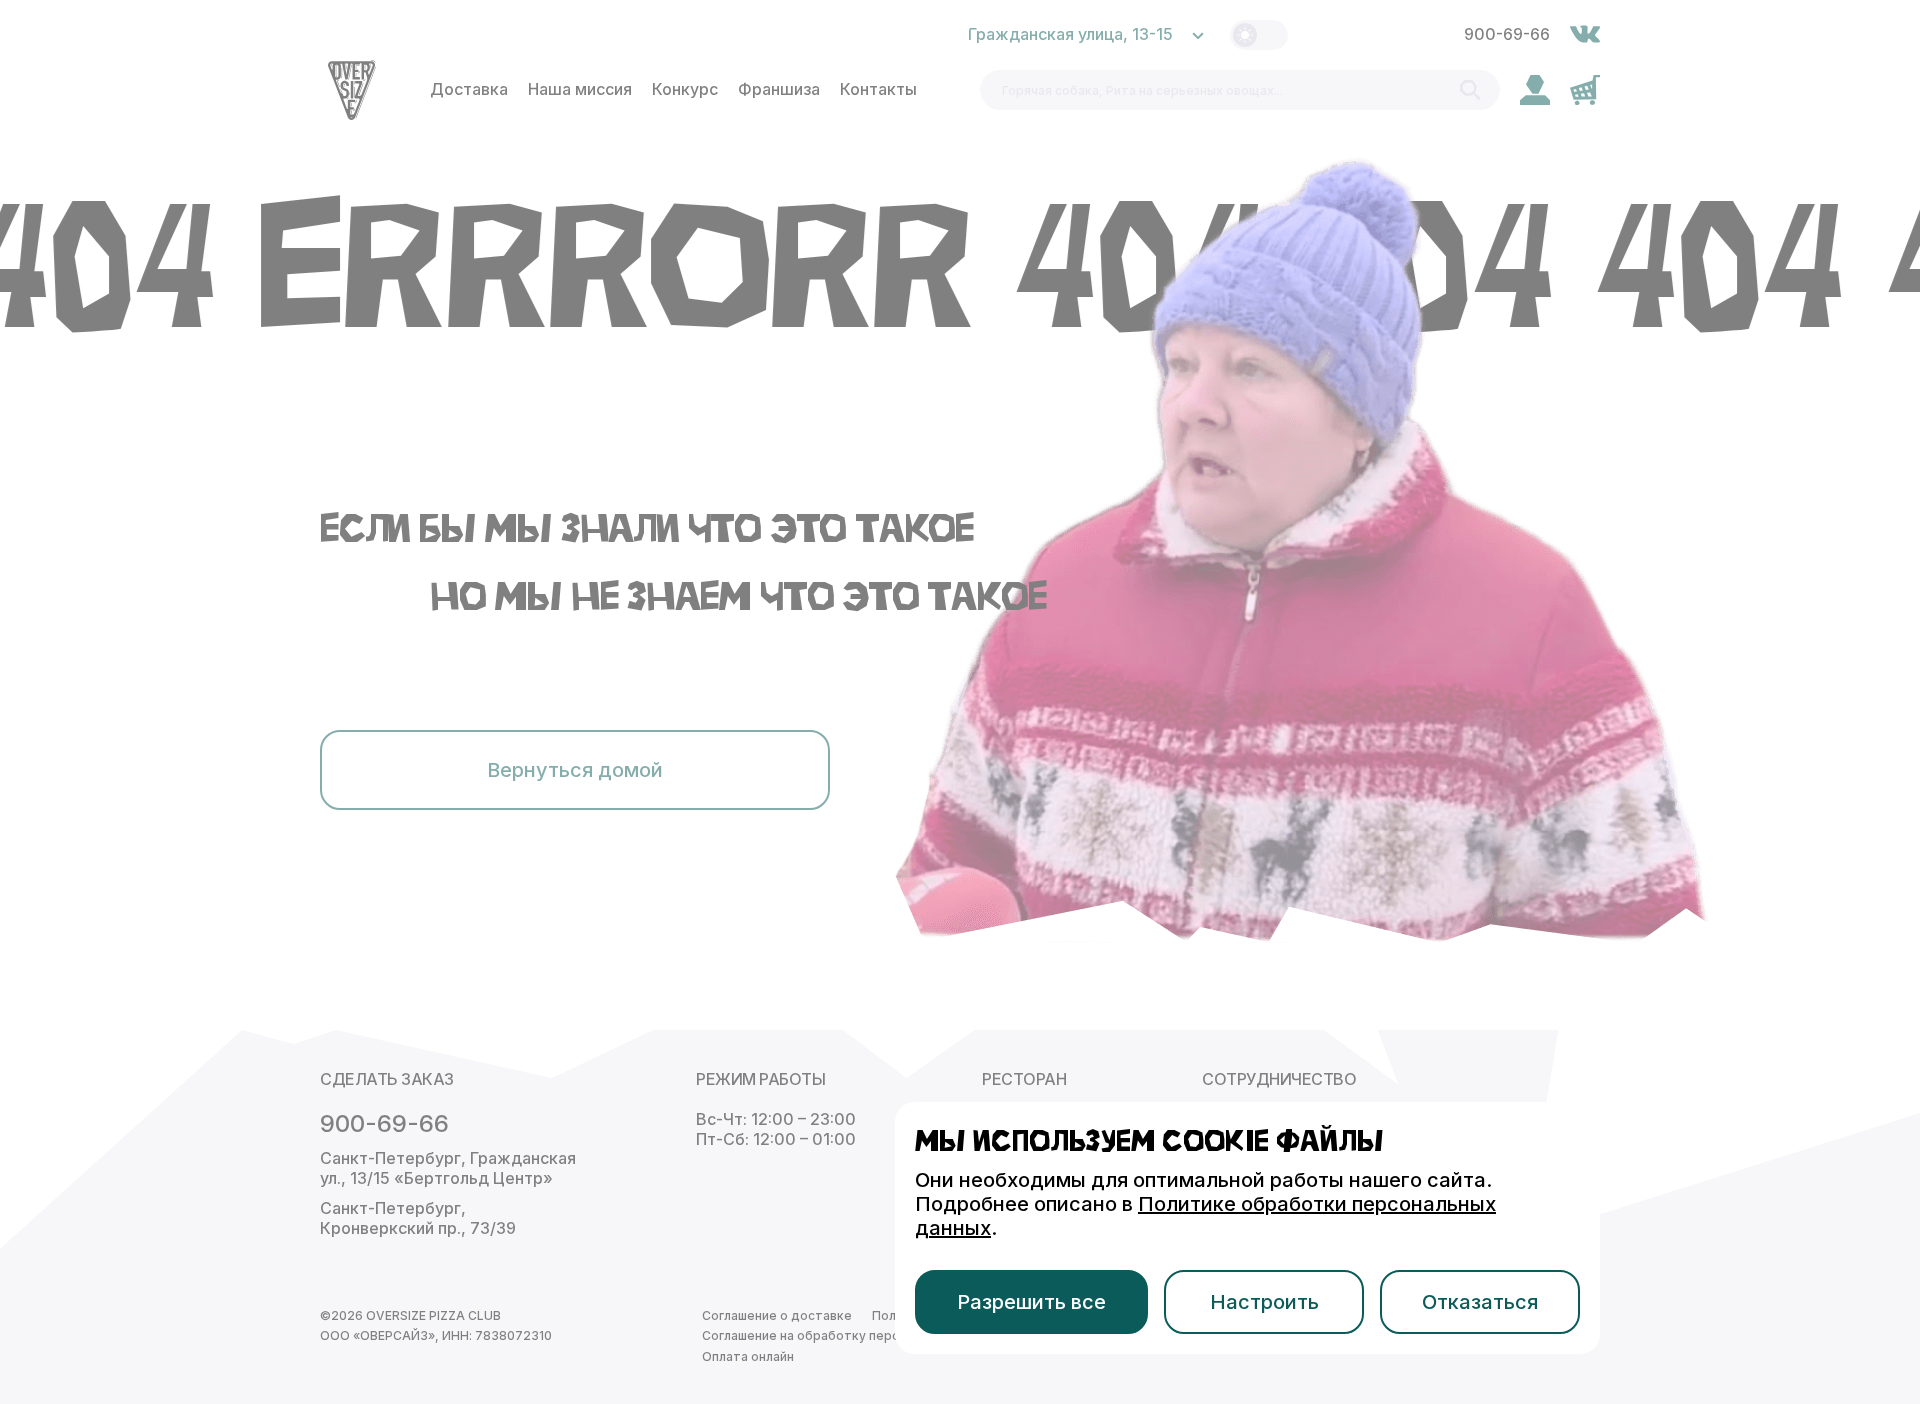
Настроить (1264, 1302)
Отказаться (1480, 1302)
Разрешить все (1031, 1302)
